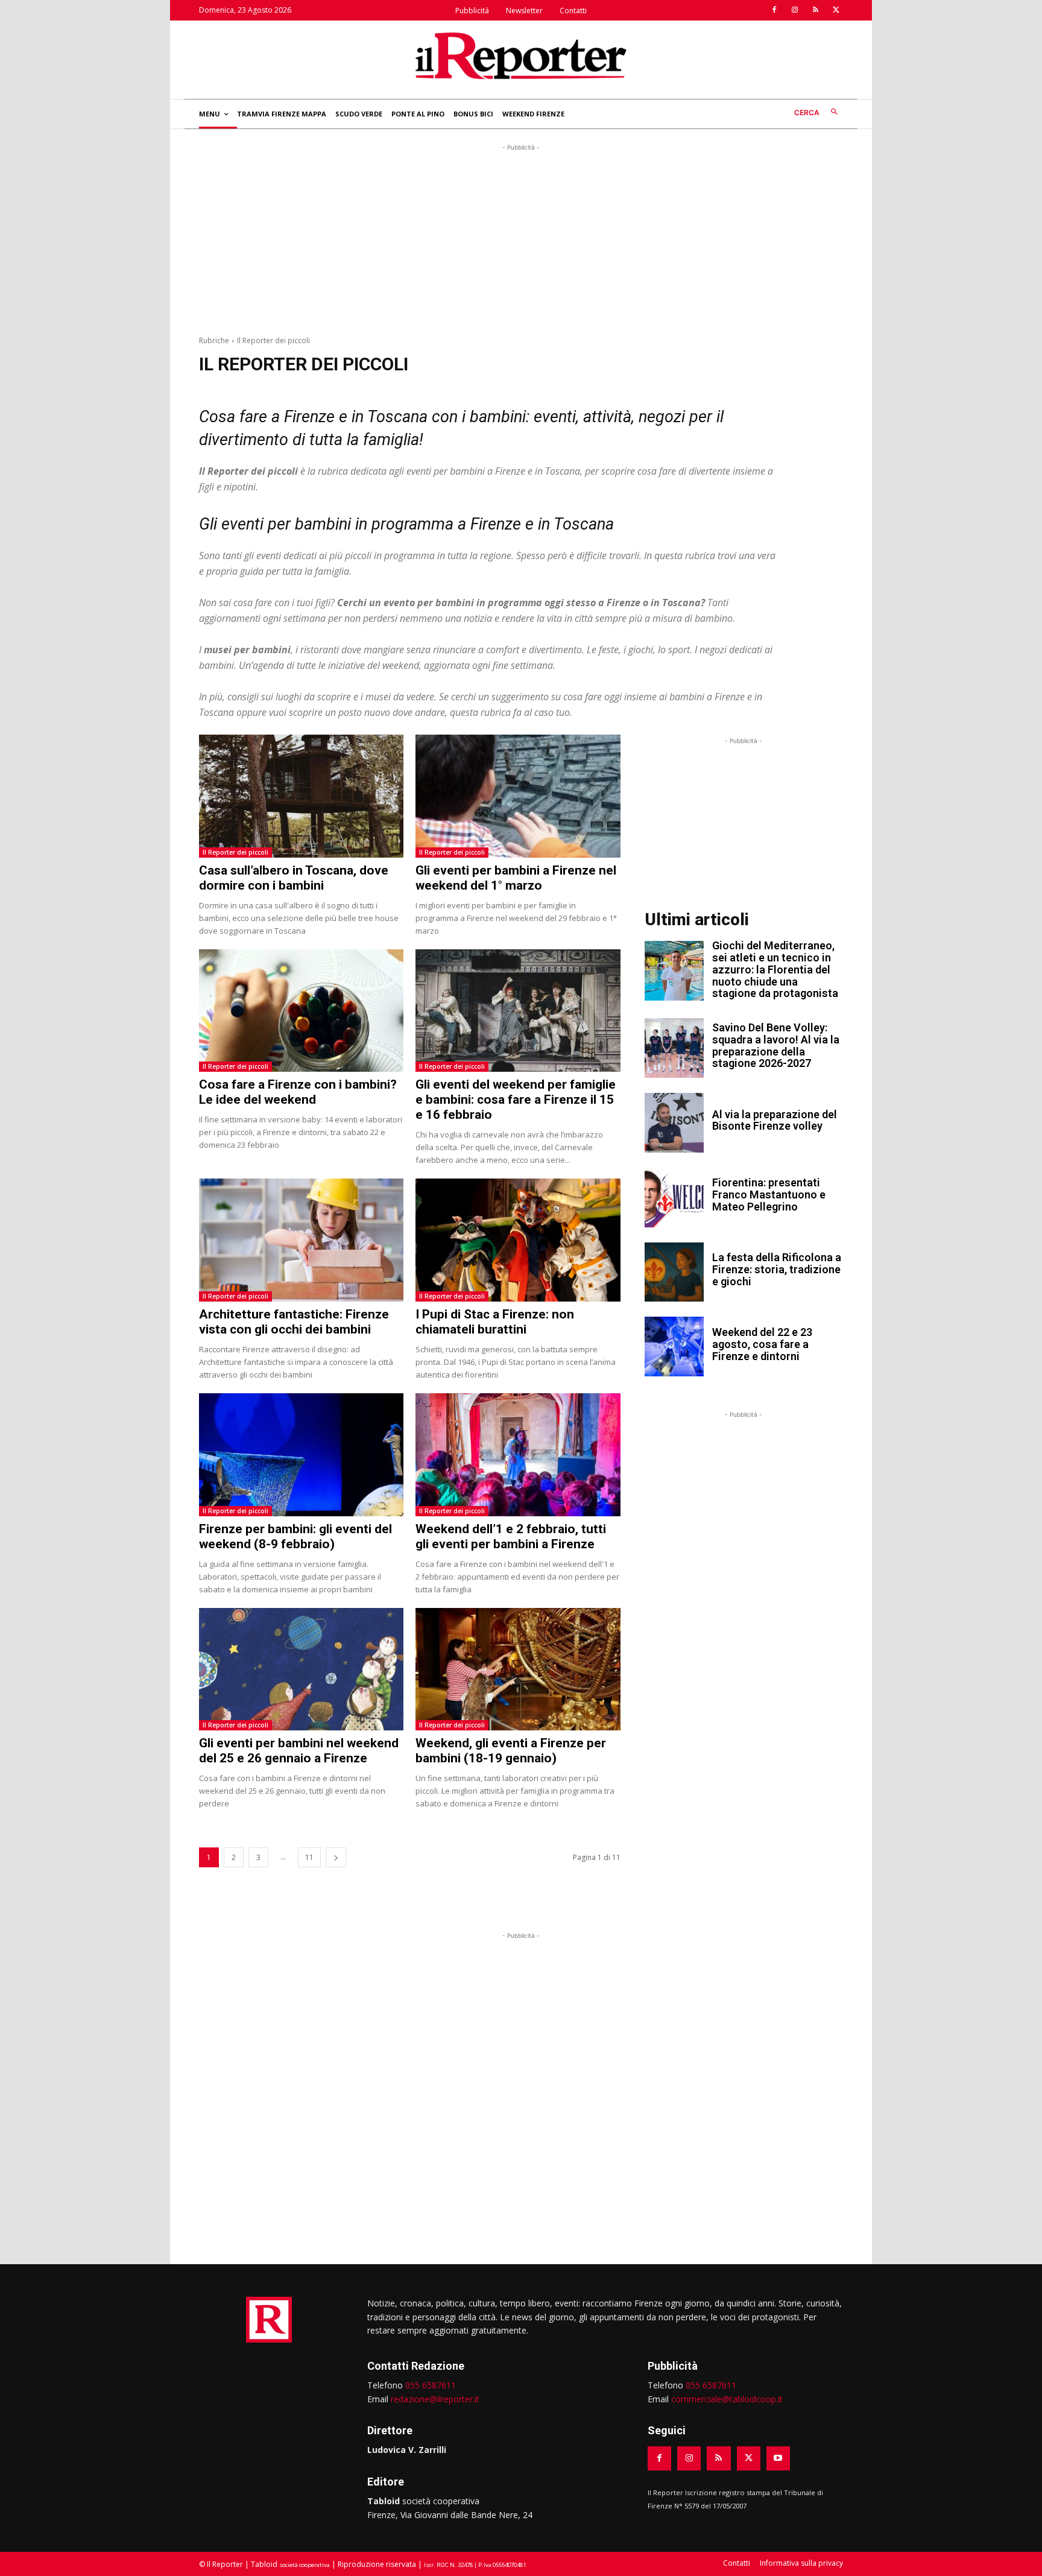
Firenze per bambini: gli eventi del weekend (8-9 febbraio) (295, 1536)
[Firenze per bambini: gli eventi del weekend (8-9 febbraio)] (301, 1455)
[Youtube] (778, 2458)
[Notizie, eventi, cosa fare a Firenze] (521, 55)
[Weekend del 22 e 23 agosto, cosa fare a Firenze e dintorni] (674, 1347)
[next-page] (336, 1857)
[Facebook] (774, 10)
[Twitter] (836, 10)
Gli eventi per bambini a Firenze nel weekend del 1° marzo (516, 878)
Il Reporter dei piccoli (235, 852)
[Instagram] (795, 10)
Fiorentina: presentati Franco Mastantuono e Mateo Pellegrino (769, 1195)
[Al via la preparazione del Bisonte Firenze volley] (674, 1123)
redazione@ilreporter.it (435, 2399)
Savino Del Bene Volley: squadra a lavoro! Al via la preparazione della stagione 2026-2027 (776, 1045)
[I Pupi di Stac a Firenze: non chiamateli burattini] (518, 1240)
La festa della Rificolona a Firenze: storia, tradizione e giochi (777, 1269)
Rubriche (214, 340)
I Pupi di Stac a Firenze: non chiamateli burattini (495, 1322)
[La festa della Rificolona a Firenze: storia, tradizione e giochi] (674, 1272)
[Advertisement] (521, 238)
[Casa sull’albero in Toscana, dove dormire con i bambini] (301, 796)
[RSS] (815, 10)
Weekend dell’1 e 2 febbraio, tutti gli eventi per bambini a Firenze (511, 1536)
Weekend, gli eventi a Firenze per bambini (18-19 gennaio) (511, 1751)
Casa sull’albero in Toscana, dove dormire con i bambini (294, 878)
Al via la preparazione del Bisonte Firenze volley (775, 1120)
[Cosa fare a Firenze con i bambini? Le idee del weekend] (301, 1011)
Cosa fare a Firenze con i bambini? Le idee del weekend (298, 1092)
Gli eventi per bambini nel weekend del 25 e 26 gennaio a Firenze (299, 1751)
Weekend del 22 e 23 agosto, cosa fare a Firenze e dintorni (762, 1344)
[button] (819, 112)
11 (309, 1857)
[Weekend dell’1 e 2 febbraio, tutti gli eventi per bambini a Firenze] (518, 1455)
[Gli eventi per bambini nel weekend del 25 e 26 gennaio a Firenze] (301, 1669)
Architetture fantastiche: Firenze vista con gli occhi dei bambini (294, 1322)
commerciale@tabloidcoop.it (727, 2399)
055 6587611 (431, 2385)
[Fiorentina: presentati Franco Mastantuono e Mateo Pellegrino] (674, 1198)
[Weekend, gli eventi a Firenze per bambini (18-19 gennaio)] (518, 1669)
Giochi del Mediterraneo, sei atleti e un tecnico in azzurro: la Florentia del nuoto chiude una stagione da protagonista (775, 969)
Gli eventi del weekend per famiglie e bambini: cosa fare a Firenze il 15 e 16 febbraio (516, 1100)
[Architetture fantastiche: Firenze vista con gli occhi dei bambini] (301, 1240)
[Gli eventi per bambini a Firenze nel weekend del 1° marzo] (518, 796)
